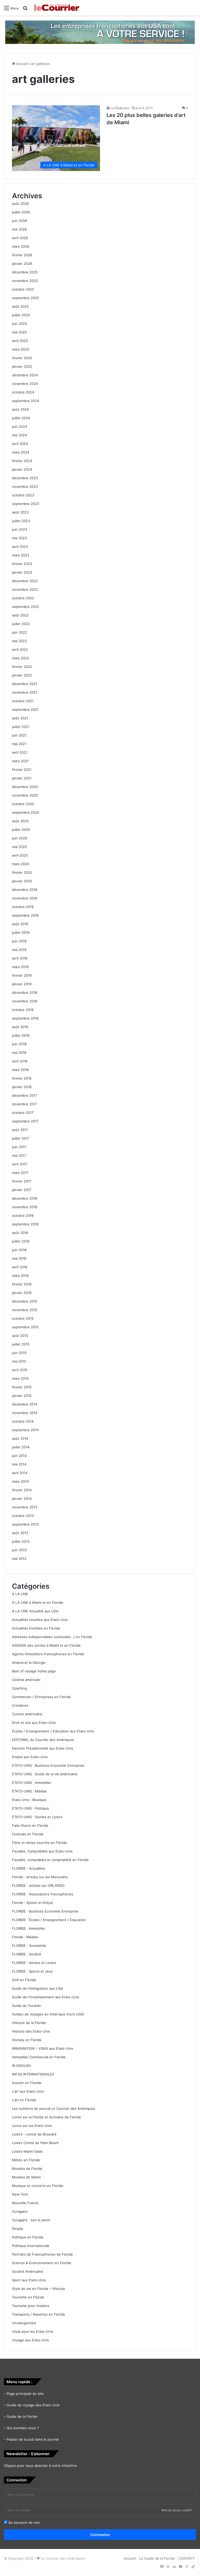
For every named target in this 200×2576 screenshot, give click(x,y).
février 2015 (22, 1387)
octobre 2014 (23, 1421)
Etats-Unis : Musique (29, 1800)
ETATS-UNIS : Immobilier (32, 1783)
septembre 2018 (25, 1018)
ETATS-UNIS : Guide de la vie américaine (45, 1774)
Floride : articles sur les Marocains (40, 1877)
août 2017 (20, 1130)
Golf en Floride (24, 1980)
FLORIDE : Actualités (29, 1868)
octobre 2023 (23, 495)
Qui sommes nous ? (23, 2428)
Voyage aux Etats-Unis (30, 2340)
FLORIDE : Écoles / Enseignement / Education (49, 1920)
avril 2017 (20, 1164)
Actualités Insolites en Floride (36, 1628)
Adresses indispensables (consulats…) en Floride (52, 1637)
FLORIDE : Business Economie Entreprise (45, 1911)
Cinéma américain (26, 1680)
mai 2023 (19, 538)
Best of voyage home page (34, 1671)
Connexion (100, 2535)
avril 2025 (20, 341)
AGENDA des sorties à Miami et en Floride (46, 1645)
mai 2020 (19, 847)
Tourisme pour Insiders (31, 2306)
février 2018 (22, 1078)
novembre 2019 (25, 898)
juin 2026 (20, 221)
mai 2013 (19, 1559)
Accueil (21, 64)
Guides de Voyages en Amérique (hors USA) (48, 2014)
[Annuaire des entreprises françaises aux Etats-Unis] (100, 32)
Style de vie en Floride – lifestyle (39, 2289)
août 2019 (20, 924)
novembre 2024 (25, 384)
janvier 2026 (22, 264)
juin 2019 (19, 941)
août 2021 (20, 718)
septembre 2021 (25, 709)
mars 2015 (20, 1378)
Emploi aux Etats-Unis (30, 1757)
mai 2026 (19, 229)
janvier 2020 (22, 881)
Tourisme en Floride (28, 2297)
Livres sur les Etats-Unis (32, 2126)
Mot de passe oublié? (177, 2510)
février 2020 (22, 872)
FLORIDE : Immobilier (29, 1928)
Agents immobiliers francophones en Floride (48, 1654)
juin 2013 (19, 1550)
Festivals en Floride (28, 1834)
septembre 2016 (25, 1224)
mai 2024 (19, 435)
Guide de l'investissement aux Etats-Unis (46, 1997)
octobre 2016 (23, 1215)
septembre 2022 (26, 607)
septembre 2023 (26, 504)
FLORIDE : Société (27, 1954)
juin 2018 (19, 1044)
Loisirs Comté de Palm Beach (35, 2143)
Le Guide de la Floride (157, 2558)
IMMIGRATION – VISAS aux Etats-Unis (43, 2048)
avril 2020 (20, 855)
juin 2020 (20, 838)
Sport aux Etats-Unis (29, 2280)
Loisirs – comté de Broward (34, 2134)
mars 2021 (20, 761)
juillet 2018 (21, 1035)
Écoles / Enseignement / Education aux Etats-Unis (53, 1731)
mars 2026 (21, 246)
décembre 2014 (25, 1404)
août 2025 (20, 306)
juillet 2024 (21, 418)
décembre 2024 (25, 375)
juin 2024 (20, 426)
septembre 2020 (26, 812)
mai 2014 (19, 1464)
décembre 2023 (25, 478)
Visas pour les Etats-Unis (33, 2331)
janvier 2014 (22, 1499)
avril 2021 (20, 752)
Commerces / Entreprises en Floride (41, 1697)
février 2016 (22, 1284)
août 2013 (20, 1533)
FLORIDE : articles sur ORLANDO (38, 1885)
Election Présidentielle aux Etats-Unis (43, 1748)
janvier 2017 (22, 1190)
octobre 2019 (23, 907)
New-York (20, 2194)
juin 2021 (19, 735)
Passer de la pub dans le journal (33, 2439)
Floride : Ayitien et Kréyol (32, 1903)
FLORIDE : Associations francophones (43, 1894)
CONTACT (187, 2558)
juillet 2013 (21, 1541)
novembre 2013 (25, 1507)
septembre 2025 (26, 298)
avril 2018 (20, 1061)
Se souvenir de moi (23, 2522)
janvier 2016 (22, 1293)
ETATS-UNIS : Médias (29, 1791)
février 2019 (22, 975)
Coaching (20, 1688)
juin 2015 (19, 1353)
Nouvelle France (25, 2203)
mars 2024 (21, 452)
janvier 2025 (22, 366)
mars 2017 (20, 1173)
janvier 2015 (22, 1396)
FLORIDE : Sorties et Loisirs (34, 1963)
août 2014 (20, 1438)
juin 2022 (20, 632)
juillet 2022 (21, 624)
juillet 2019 (21, 932)
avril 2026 (20, 238)
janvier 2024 (22, 469)
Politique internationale (31, 2246)
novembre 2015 (25, 1310)
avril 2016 (20, 1267)
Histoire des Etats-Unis (31, 2031)
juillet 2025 (21, 315)
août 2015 (20, 1336)
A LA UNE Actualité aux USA (35, 1611)
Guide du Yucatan (26, 2006)
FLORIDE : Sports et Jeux (32, 1971)
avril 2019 (20, 958)
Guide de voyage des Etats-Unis (33, 2405)
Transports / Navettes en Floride (39, 2314)
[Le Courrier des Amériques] (57, 8)
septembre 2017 (25, 1121)
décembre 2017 (24, 1095)
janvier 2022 (22, 675)
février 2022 (22, 667)
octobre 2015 (23, 1318)
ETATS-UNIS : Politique (30, 1808)
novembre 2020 (25, 795)
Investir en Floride (27, 2083)
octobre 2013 (23, 1516)
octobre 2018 (23, 1010)
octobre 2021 (23, 701)
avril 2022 (20, 649)
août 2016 (20, 1233)
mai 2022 (19, 641)
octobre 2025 (23, 289)
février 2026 (22, 255)
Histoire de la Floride (29, 2023)
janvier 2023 (22, 572)
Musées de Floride (27, 2168)
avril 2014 (20, 1473)
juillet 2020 (21, 830)
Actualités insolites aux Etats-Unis (40, 1620)
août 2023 (20, 512)
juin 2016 (19, 1250)
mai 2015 (19, 1361)
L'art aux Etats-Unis (28, 2091)
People (18, 2229)
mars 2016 (20, 1276)
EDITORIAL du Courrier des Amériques (43, 1740)
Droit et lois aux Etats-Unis (34, 1723)
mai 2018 (19, 1053)
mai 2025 (19, 332)
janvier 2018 (22, 1087)
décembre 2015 (25, 1301)
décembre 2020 (25, 787)
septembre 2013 (25, 1524)
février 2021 (22, 770)
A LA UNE (20, 1594)
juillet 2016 (21, 1241)
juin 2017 (19, 1147)
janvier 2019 (22, 984)
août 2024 (20, 409)
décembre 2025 (25, 272)
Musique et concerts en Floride (38, 2186)
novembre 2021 (25, 692)
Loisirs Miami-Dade (27, 2151)
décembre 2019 (25, 890)
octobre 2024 (23, 392)
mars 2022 (21, 658)
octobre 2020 (23, 804)
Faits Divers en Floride (30, 1825)
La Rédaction (120, 108)
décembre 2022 (25, 581)
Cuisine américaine (27, 1714)
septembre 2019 (25, 915)
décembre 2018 (25, 993)
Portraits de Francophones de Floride (42, 2254)
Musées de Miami (26, 2177)
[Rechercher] (25, 10)
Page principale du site (25, 2394)
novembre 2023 (25, 487)
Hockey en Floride (27, 2040)
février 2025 (22, 358)
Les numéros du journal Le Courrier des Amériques (54, 2108)
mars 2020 (21, 864)
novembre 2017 (24, 1104)
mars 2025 (21, 349)
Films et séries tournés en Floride (39, 1843)
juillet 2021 (21, 727)
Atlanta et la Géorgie (29, 1662)
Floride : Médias (25, 1937)
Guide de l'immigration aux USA (37, 1988)
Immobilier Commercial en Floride (39, 2057)
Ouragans (20, 2211)
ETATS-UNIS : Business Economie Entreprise (48, 1765)
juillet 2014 (21, 1447)
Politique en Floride (28, 2237)
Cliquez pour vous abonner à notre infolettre (40, 2466)
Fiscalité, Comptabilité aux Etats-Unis (42, 1851)
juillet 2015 (21, 1344)
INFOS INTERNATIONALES (33, 2074)
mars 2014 (20, 1481)
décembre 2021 (25, 684)
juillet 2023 (21, 521)
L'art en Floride (24, 2100)
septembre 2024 (26, 401)
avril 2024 (20, 444)
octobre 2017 (23, 1113)
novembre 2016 (25, 1207)
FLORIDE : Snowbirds (29, 1946)
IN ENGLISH (21, 2066)
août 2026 (20, 203)
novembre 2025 (25, 281)
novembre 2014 (25, 1413)
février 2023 (22, 564)
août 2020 (20, 821)
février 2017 (22, 1181)
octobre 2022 (23, 598)
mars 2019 (20, 967)
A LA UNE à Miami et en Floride (38, 1602)
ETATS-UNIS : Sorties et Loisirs (37, 1817)
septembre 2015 (25, 1327)
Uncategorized (24, 2323)
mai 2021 (19, 744)
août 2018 (20, 1027)
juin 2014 (19, 1456)
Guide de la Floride (22, 2416)
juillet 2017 (21, 1138)
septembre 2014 (25, 1430)
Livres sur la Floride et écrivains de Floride (46, 2117)
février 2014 (22, 1490)
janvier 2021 (22, 778)
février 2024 (22, 461)
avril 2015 (20, 1370)
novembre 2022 (25, 589)
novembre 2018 (25, 1001)
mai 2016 (19, 1258)
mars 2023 (21, 555)
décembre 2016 (25, 1198)
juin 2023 (20, 529)
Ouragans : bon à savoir (31, 2220)
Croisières (20, 1705)
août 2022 (20, 615)
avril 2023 (20, 547)
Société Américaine (28, 2271)
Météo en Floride (26, 2160)
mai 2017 (19, 1155)
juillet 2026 (21, 212)
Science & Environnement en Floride (42, 2263)
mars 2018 (20, 1070)
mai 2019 (19, 950)
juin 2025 (20, 324)
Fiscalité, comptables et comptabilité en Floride (50, 1860)
